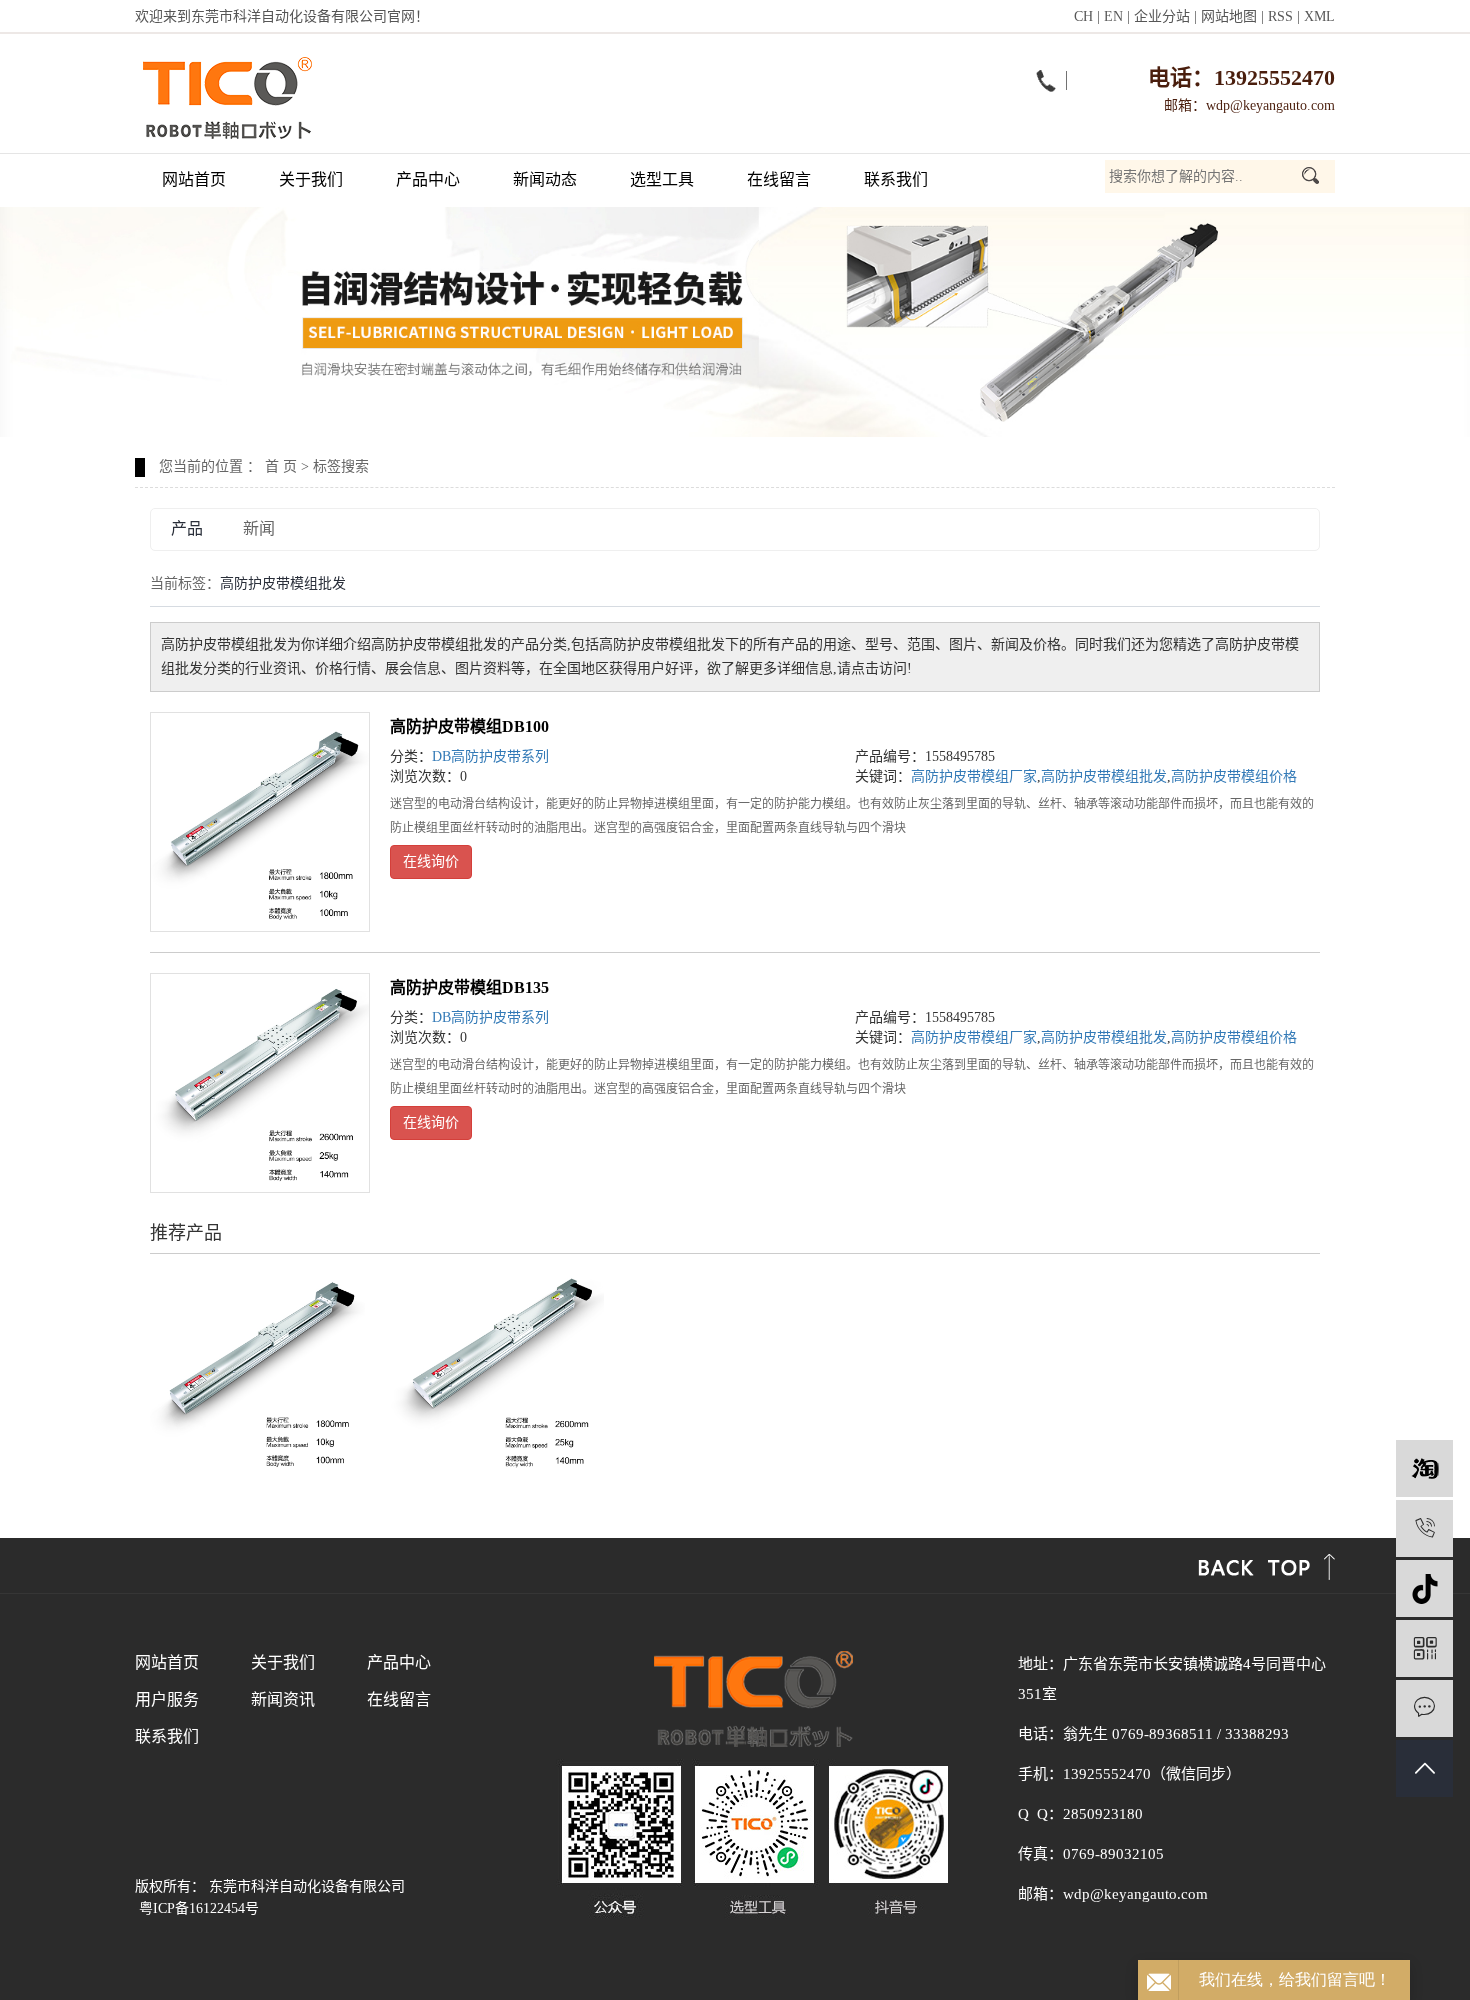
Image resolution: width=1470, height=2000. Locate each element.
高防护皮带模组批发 (1104, 776)
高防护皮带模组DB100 (469, 726)
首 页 (281, 466)
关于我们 (311, 179)
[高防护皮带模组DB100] (260, 822)
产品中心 (428, 179)
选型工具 (662, 179)
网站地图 (1229, 16)
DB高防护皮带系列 (490, 756)
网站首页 (194, 179)
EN (1113, 16)
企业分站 (1162, 16)
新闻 (259, 528)
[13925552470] (1424, 1528)
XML (1319, 16)
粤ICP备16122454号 (199, 1908)
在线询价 (431, 861)
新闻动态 (545, 179)
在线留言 (779, 179)
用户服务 (167, 1699)
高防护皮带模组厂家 (974, 776)
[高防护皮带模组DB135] (260, 1083)
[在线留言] (1424, 1708)
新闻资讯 (283, 1699)
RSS (1280, 16)
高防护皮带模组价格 (1234, 776)
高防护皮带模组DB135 (469, 987)
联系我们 (896, 179)
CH (1083, 16)
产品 (187, 528)
